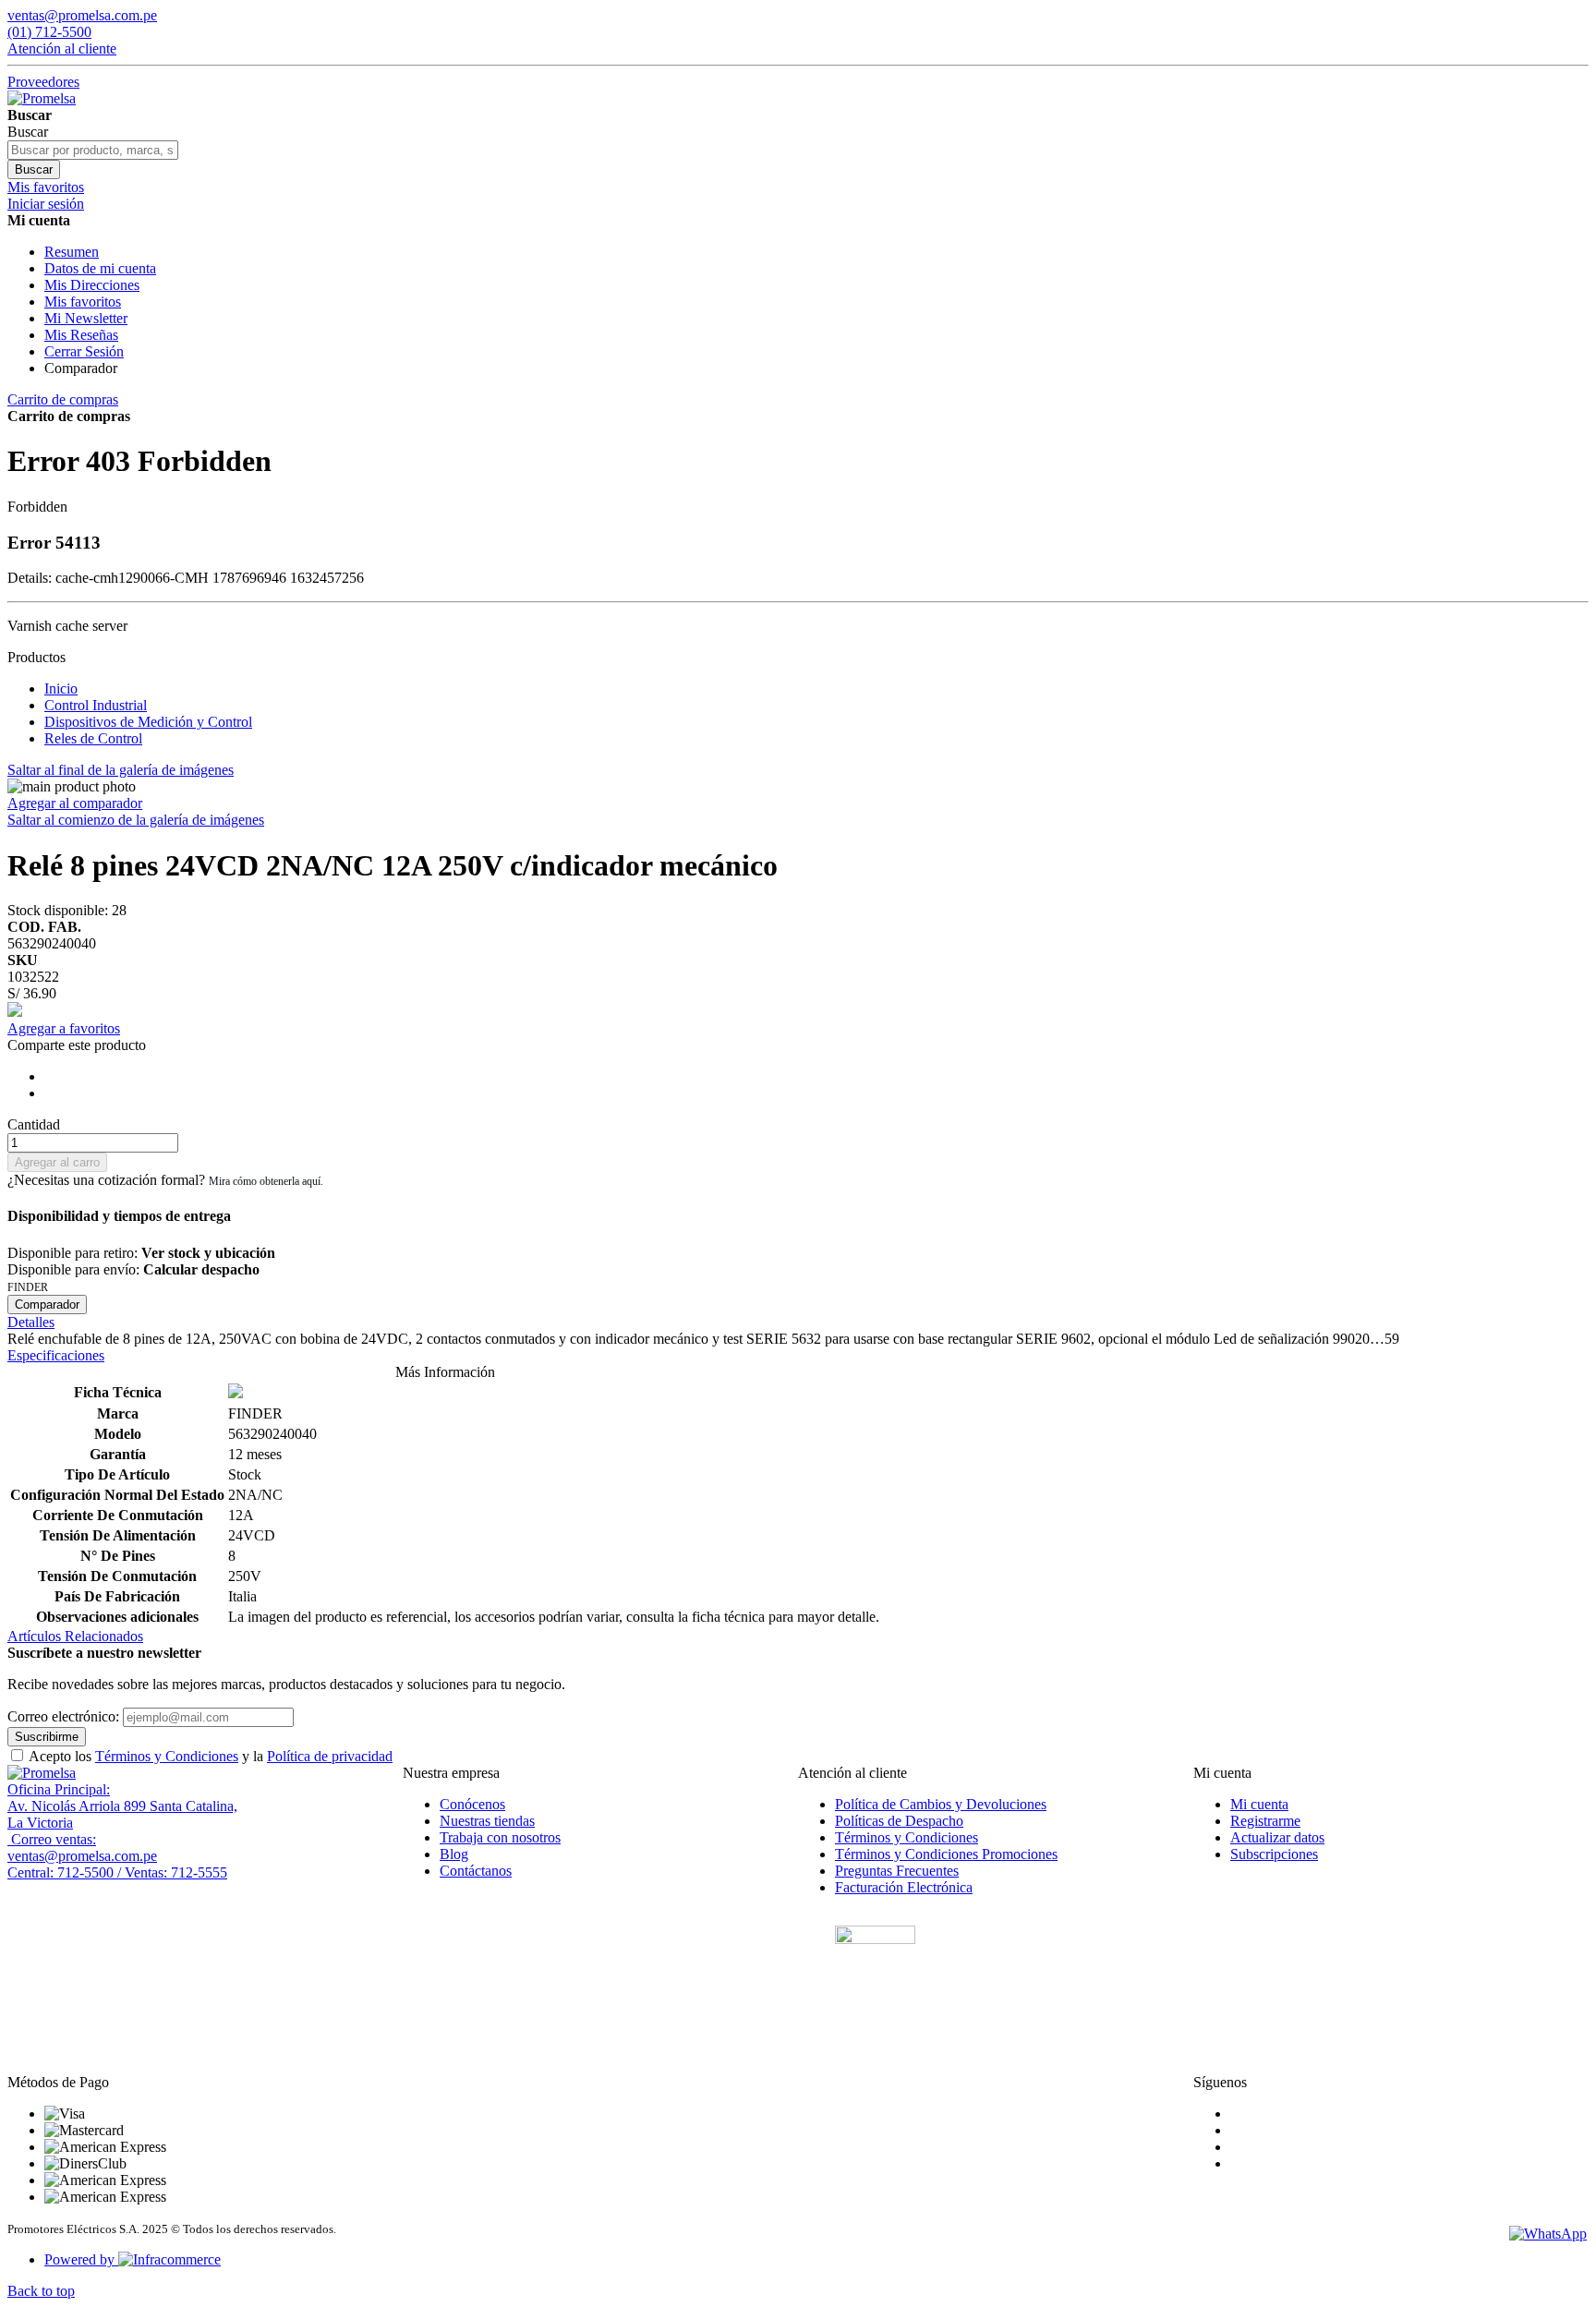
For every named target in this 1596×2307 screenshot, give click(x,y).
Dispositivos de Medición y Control (148, 722)
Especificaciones (56, 1355)
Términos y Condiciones (167, 1756)
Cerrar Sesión (84, 351)
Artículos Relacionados (75, 1636)
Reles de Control (93, 738)
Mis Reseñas (81, 335)
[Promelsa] (42, 1773)
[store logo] (42, 98)
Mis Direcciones (92, 285)
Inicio (61, 688)
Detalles (31, 1322)
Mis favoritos (83, 302)
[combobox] (93, 150)
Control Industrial (96, 705)
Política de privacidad (330, 1756)
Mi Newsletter (86, 318)
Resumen (72, 252)
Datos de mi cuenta (100, 268)
